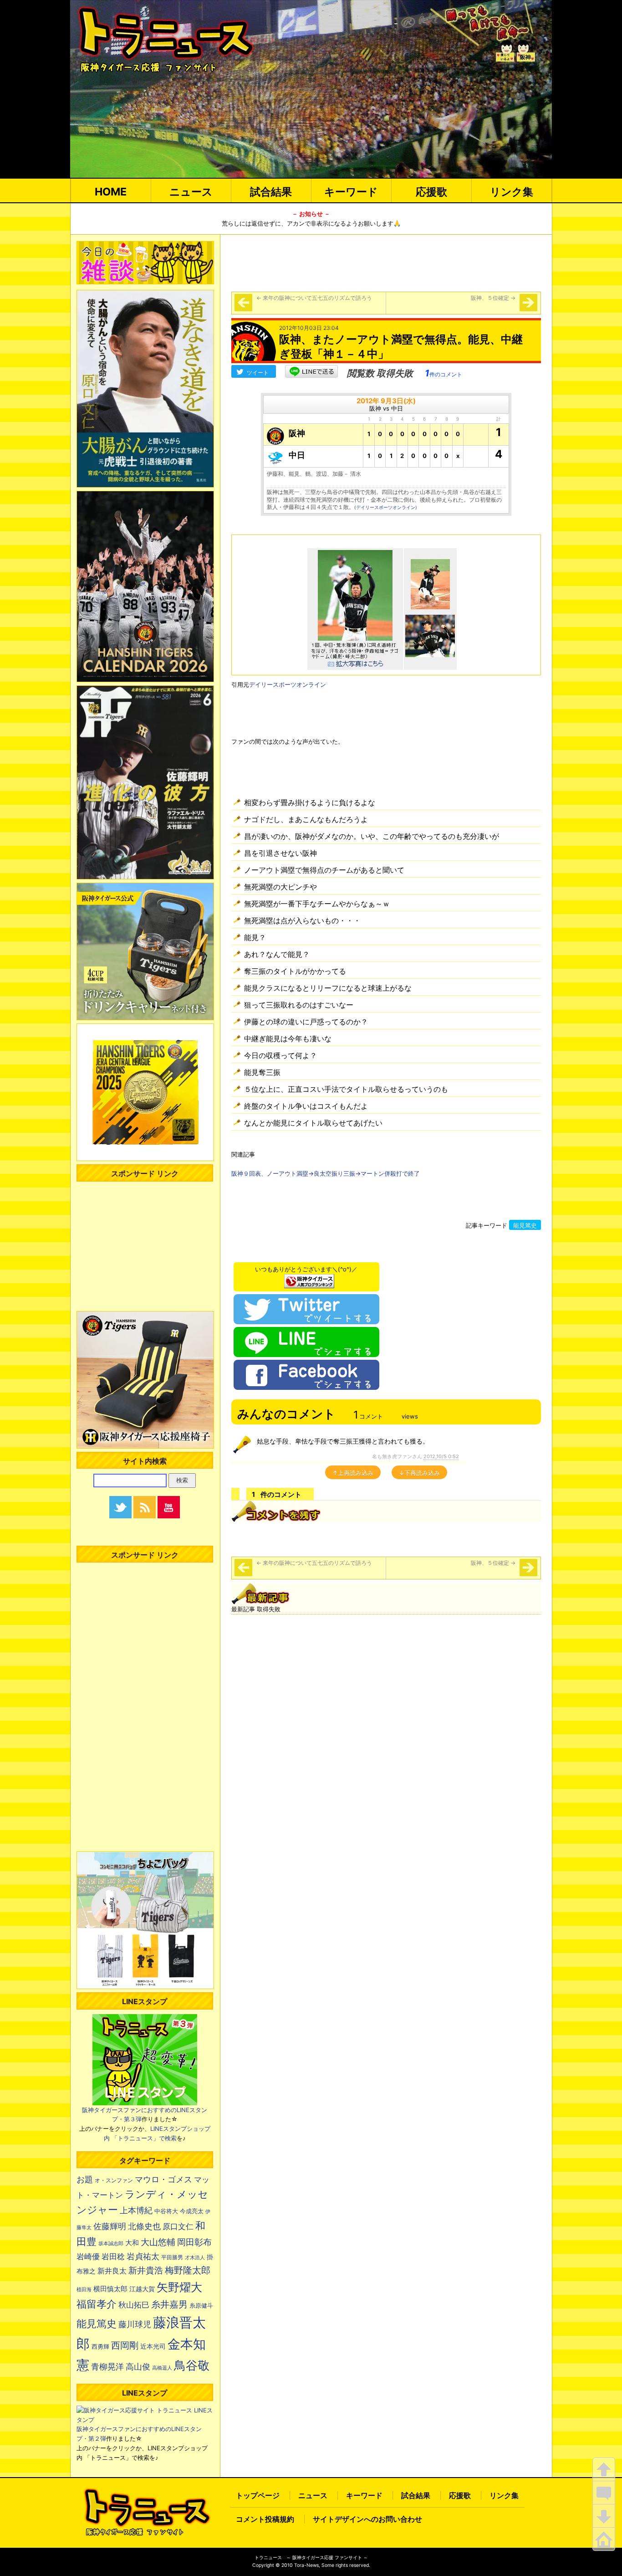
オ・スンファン (114, 2180)
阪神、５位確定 (493, 298)
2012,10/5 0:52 (441, 1456)
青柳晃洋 (107, 2366)
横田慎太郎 (110, 2289)
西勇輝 (100, 2347)
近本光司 (153, 2346)
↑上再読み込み (353, 1473)
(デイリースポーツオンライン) (386, 507)
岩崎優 (88, 2257)
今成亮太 (192, 2211)
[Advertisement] (386, 262)
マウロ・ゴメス (163, 2179)
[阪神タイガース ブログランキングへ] (309, 1279)
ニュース (191, 192)
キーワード (351, 192)
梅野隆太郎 (188, 2270)
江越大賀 (142, 2289)
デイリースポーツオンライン (288, 684)
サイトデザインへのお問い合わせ (367, 2519)
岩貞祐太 (143, 2256)
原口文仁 (178, 2226)
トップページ (258, 2495)
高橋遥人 (162, 2368)
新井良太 (112, 2271)
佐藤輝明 (110, 2226)
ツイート (258, 373)
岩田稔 (113, 2257)
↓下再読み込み (419, 1473)
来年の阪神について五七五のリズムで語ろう (314, 298)
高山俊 (138, 2366)
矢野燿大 (179, 2287)
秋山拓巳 (134, 2305)
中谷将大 (166, 2211)
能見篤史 (525, 1225)
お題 (85, 2179)
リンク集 (512, 192)
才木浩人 (195, 2257)
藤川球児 (135, 2324)
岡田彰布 (194, 2242)
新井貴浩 (146, 2270)
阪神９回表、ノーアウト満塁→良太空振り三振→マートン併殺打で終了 (326, 1173)
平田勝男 (172, 2257)
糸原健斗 (201, 2306)
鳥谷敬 (192, 2365)
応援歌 (431, 192)
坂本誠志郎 (111, 2244)
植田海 (84, 2290)
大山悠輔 (158, 2242)
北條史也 (144, 2226)
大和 (132, 2243)
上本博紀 (136, 2210)
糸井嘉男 (169, 2304)
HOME (111, 192)
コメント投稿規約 (265, 2519)
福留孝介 (97, 2304)
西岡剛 (125, 2345)
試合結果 (271, 192)
